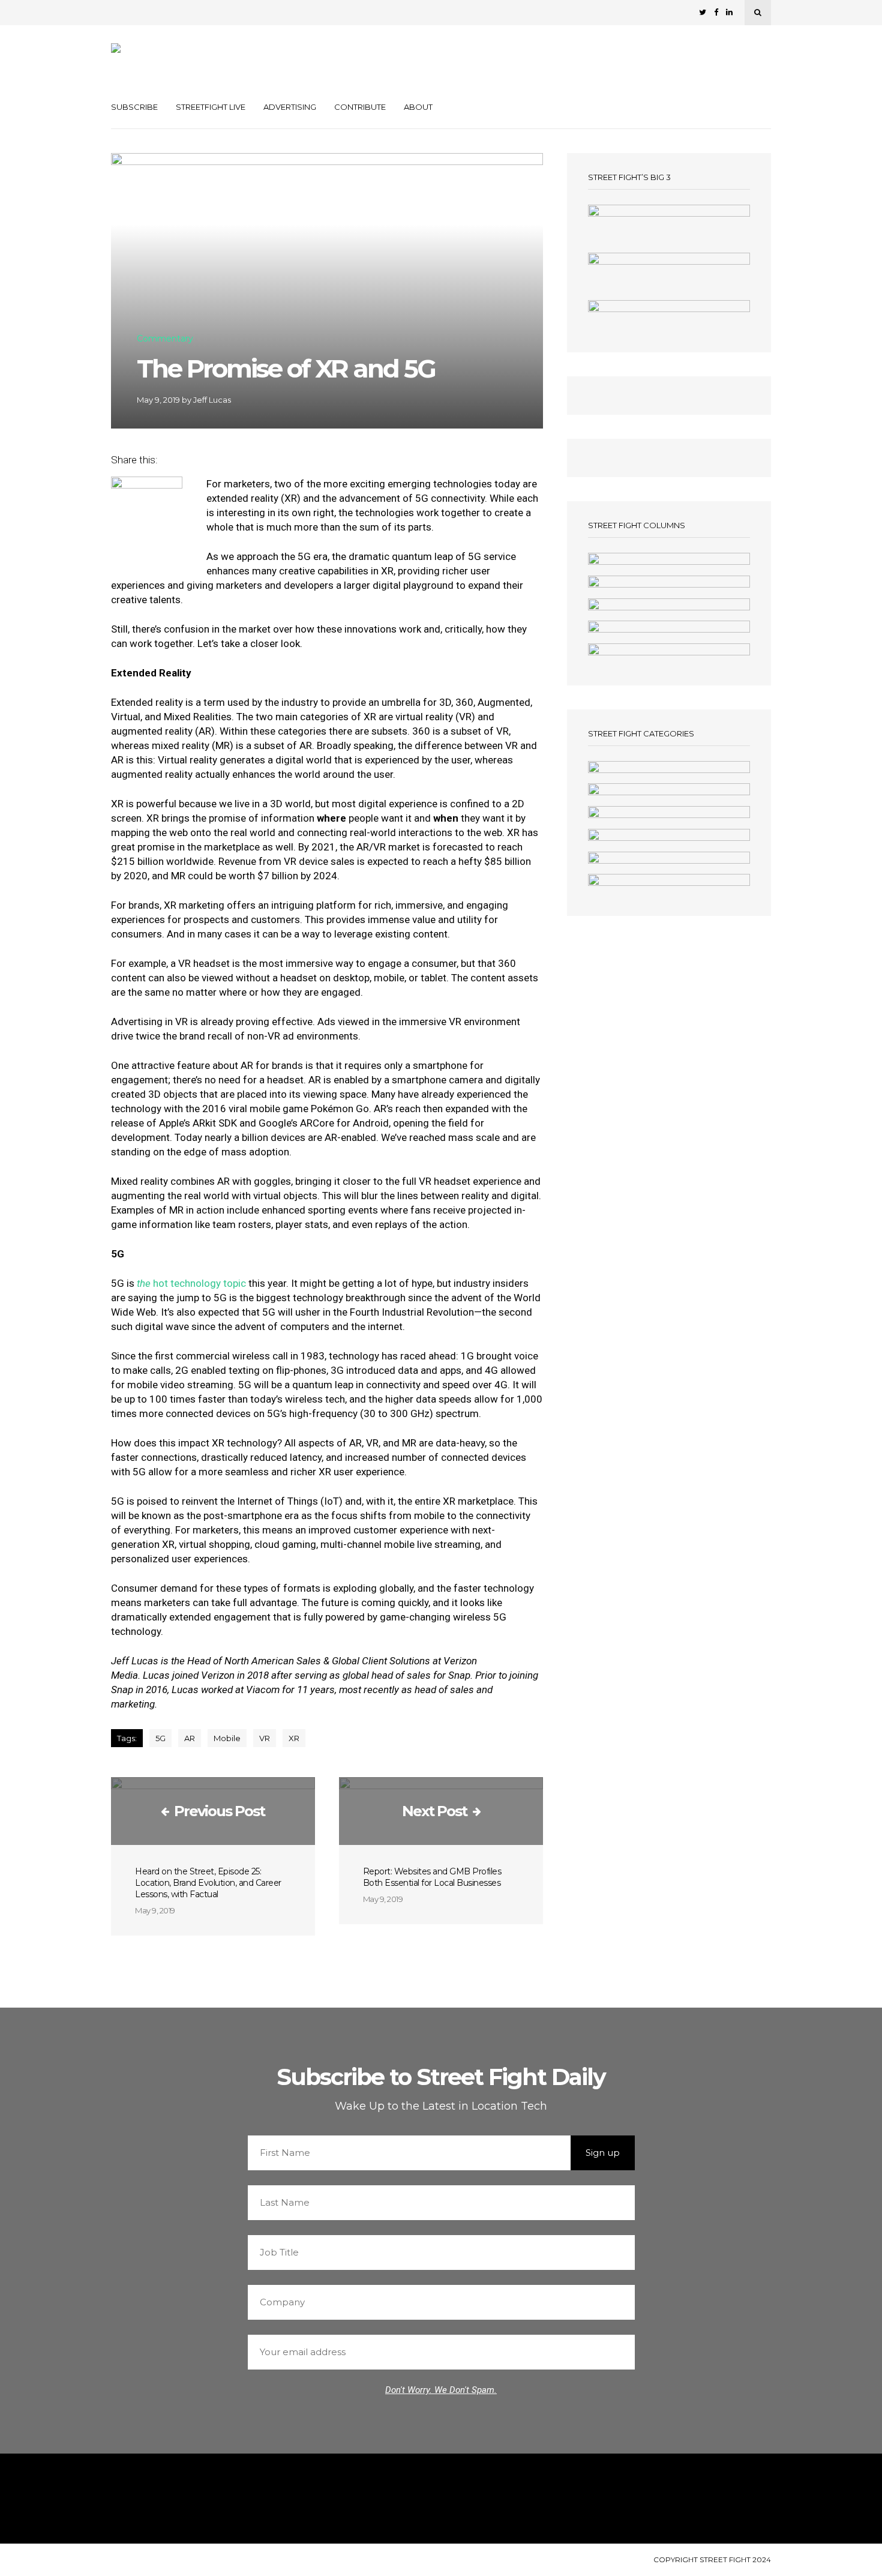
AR (190, 1738)
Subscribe (134, 107)
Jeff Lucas (212, 400)
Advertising (290, 107)
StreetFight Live (211, 107)
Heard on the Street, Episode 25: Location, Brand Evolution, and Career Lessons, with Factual (208, 1883)
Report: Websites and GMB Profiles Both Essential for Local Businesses (432, 1877)
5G (160, 1738)
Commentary (165, 339)
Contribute (360, 107)
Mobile (227, 1738)
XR (294, 1738)
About (418, 107)
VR (265, 1738)
